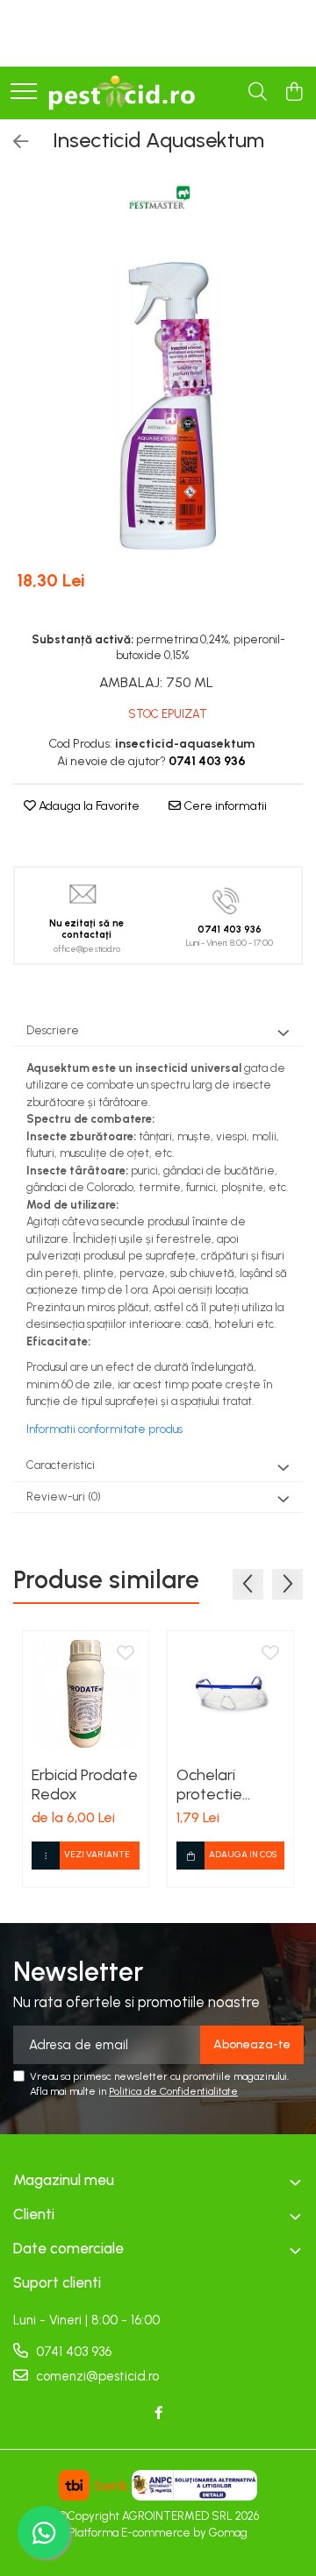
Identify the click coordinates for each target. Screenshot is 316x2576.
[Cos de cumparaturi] (294, 93)
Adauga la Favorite (88, 806)
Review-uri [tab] (64, 1497)
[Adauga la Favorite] (126, 1654)
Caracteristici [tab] (61, 1465)
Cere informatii (224, 806)
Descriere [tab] (53, 1030)
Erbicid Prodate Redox (85, 1785)
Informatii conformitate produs (104, 1429)
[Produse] (24, 92)
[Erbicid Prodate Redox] (86, 1694)
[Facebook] (158, 2413)
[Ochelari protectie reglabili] (230, 1694)
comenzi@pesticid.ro (96, 2376)
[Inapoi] (13, 142)
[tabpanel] (158, 406)
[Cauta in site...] (258, 93)
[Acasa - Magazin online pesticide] (122, 93)
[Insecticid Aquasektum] (158, 406)
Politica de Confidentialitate (173, 2091)
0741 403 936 (72, 2352)
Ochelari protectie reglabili (209, 1785)
